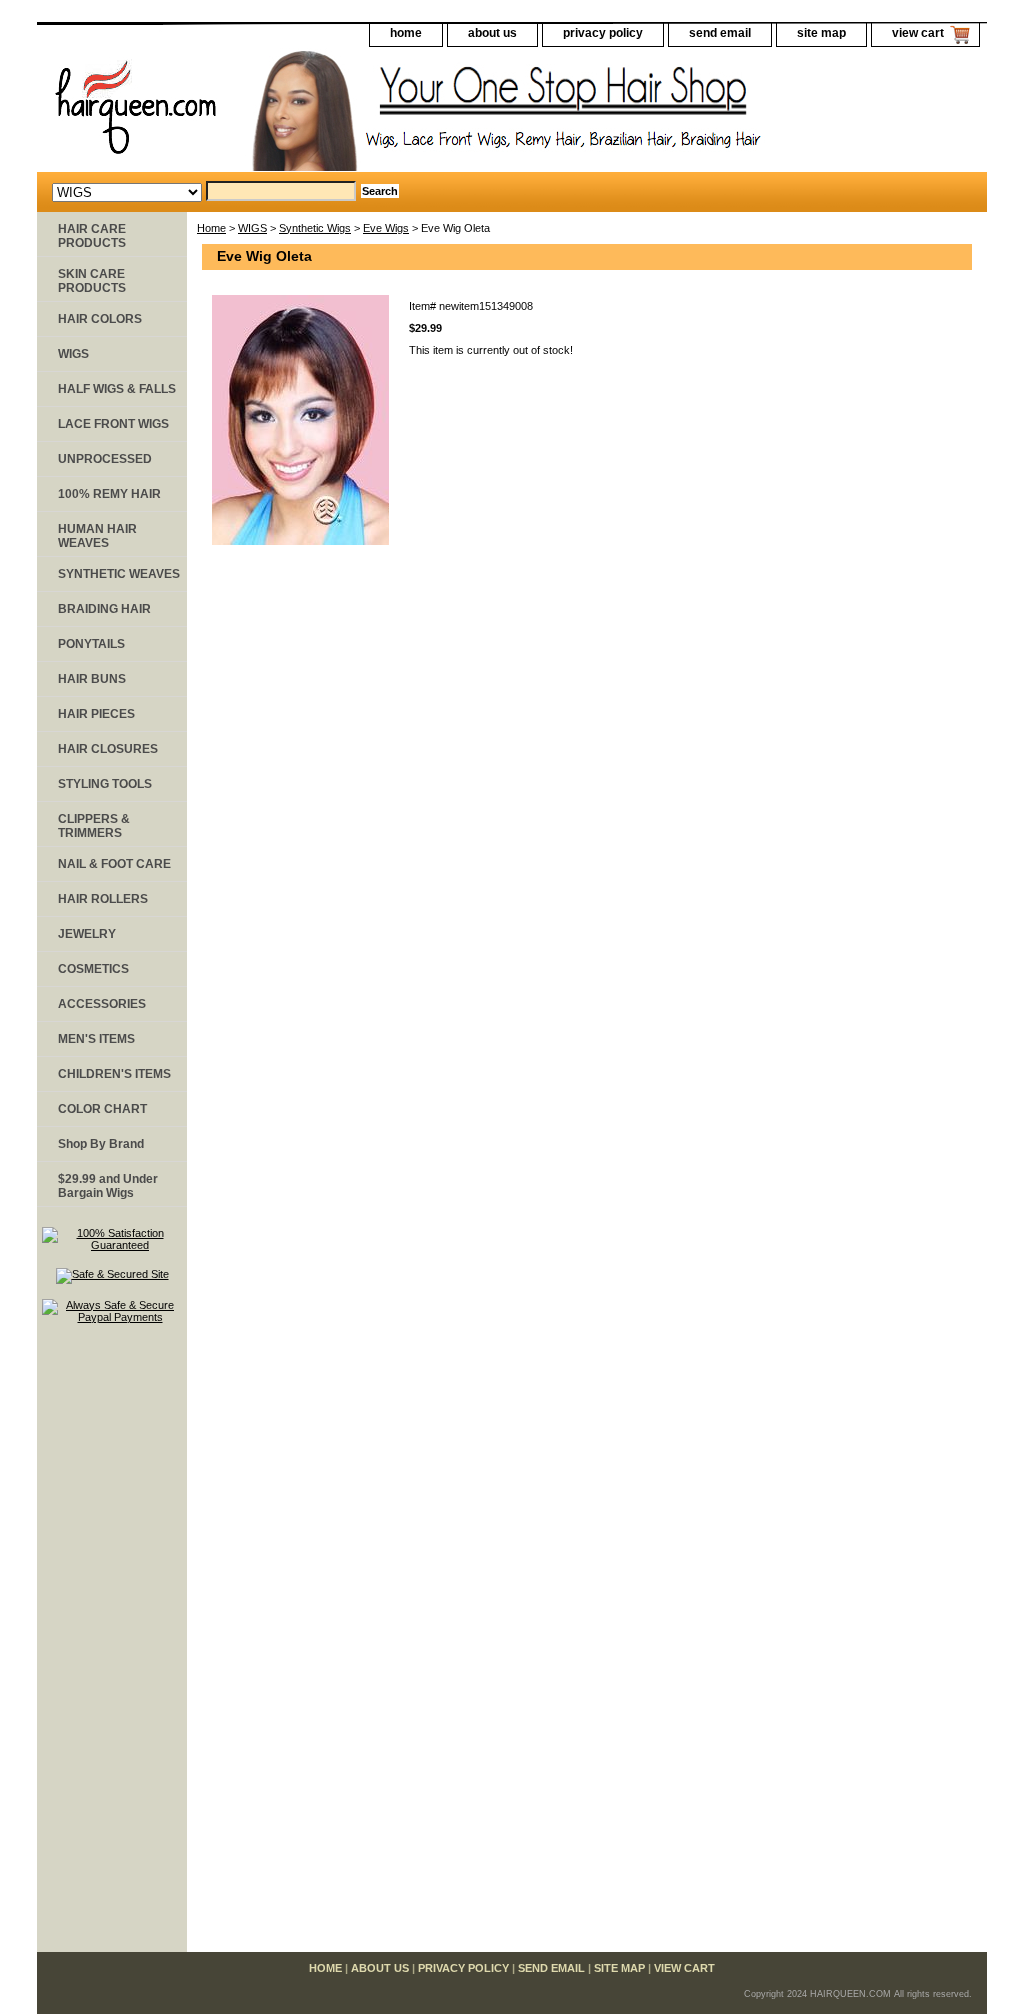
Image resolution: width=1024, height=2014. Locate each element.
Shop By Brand (101, 1144)
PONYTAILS (91, 644)
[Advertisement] (112, 1647)
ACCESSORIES (102, 1004)
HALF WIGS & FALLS (117, 389)
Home (211, 228)
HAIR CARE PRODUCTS (92, 236)
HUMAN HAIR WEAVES (97, 536)
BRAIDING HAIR (104, 609)
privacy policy (603, 33)
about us (492, 33)
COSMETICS (93, 969)
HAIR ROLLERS (103, 899)
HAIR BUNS (92, 679)
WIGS (252, 228)
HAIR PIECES (96, 714)
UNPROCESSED (105, 459)
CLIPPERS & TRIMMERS (94, 826)
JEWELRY (87, 934)
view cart (918, 33)
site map (821, 33)
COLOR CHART (102, 1109)
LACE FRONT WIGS (113, 424)
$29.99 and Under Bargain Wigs (108, 1186)
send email (720, 33)
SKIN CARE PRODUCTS (92, 281)
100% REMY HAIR (109, 494)
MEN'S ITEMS (96, 1039)
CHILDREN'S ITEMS (114, 1074)
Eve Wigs (386, 228)
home (406, 33)
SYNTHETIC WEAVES (119, 574)
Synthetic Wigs (315, 228)
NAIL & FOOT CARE (114, 864)
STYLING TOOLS (105, 784)
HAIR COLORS (100, 319)
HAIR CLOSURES (108, 749)
